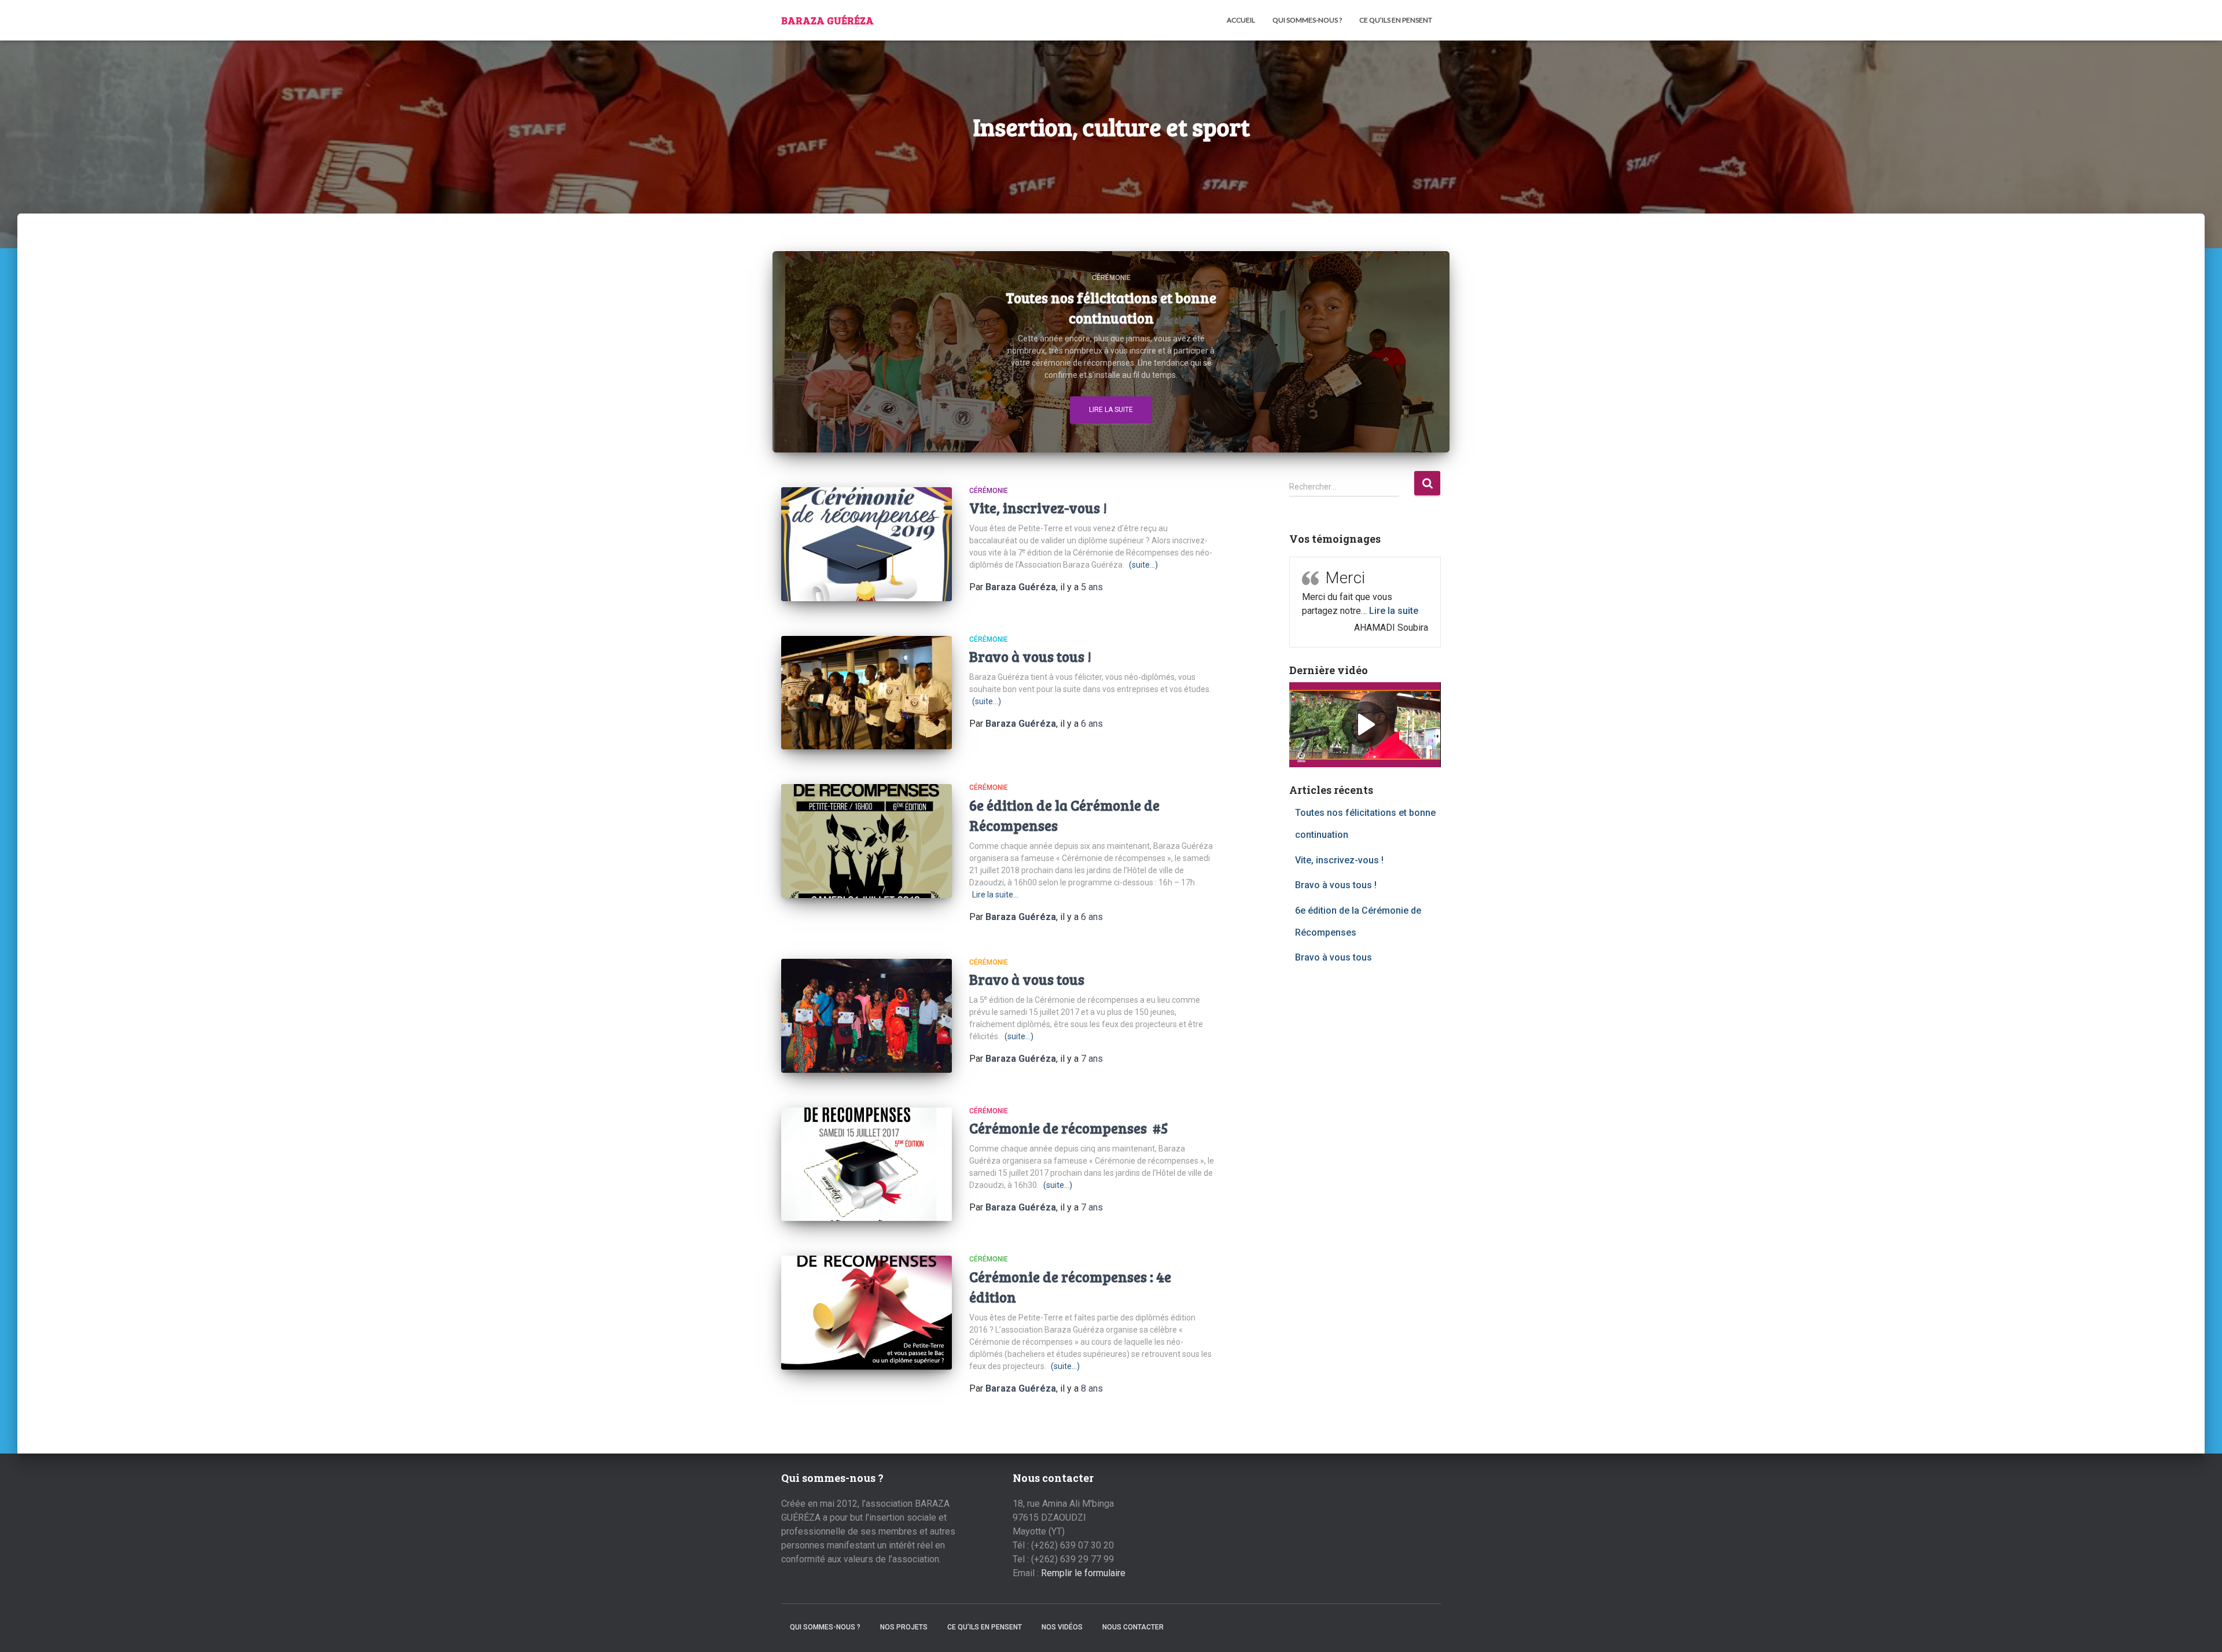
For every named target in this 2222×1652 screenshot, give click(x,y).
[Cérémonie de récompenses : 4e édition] (867, 1313)
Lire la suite (1111, 410)
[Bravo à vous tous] (867, 1016)
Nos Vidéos (1062, 1627)
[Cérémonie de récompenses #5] (867, 1165)
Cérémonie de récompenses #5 (1069, 1128)
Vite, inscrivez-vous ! (1038, 507)
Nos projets (904, 1627)
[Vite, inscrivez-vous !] (867, 544)
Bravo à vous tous (1027, 979)
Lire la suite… (995, 895)
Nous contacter (1133, 1627)
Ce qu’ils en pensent (1396, 20)
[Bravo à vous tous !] (867, 693)
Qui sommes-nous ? (1307, 20)
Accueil (1241, 20)
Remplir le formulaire (1083, 1573)
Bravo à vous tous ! (1030, 656)
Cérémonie (1111, 278)
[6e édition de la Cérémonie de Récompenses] (867, 841)
